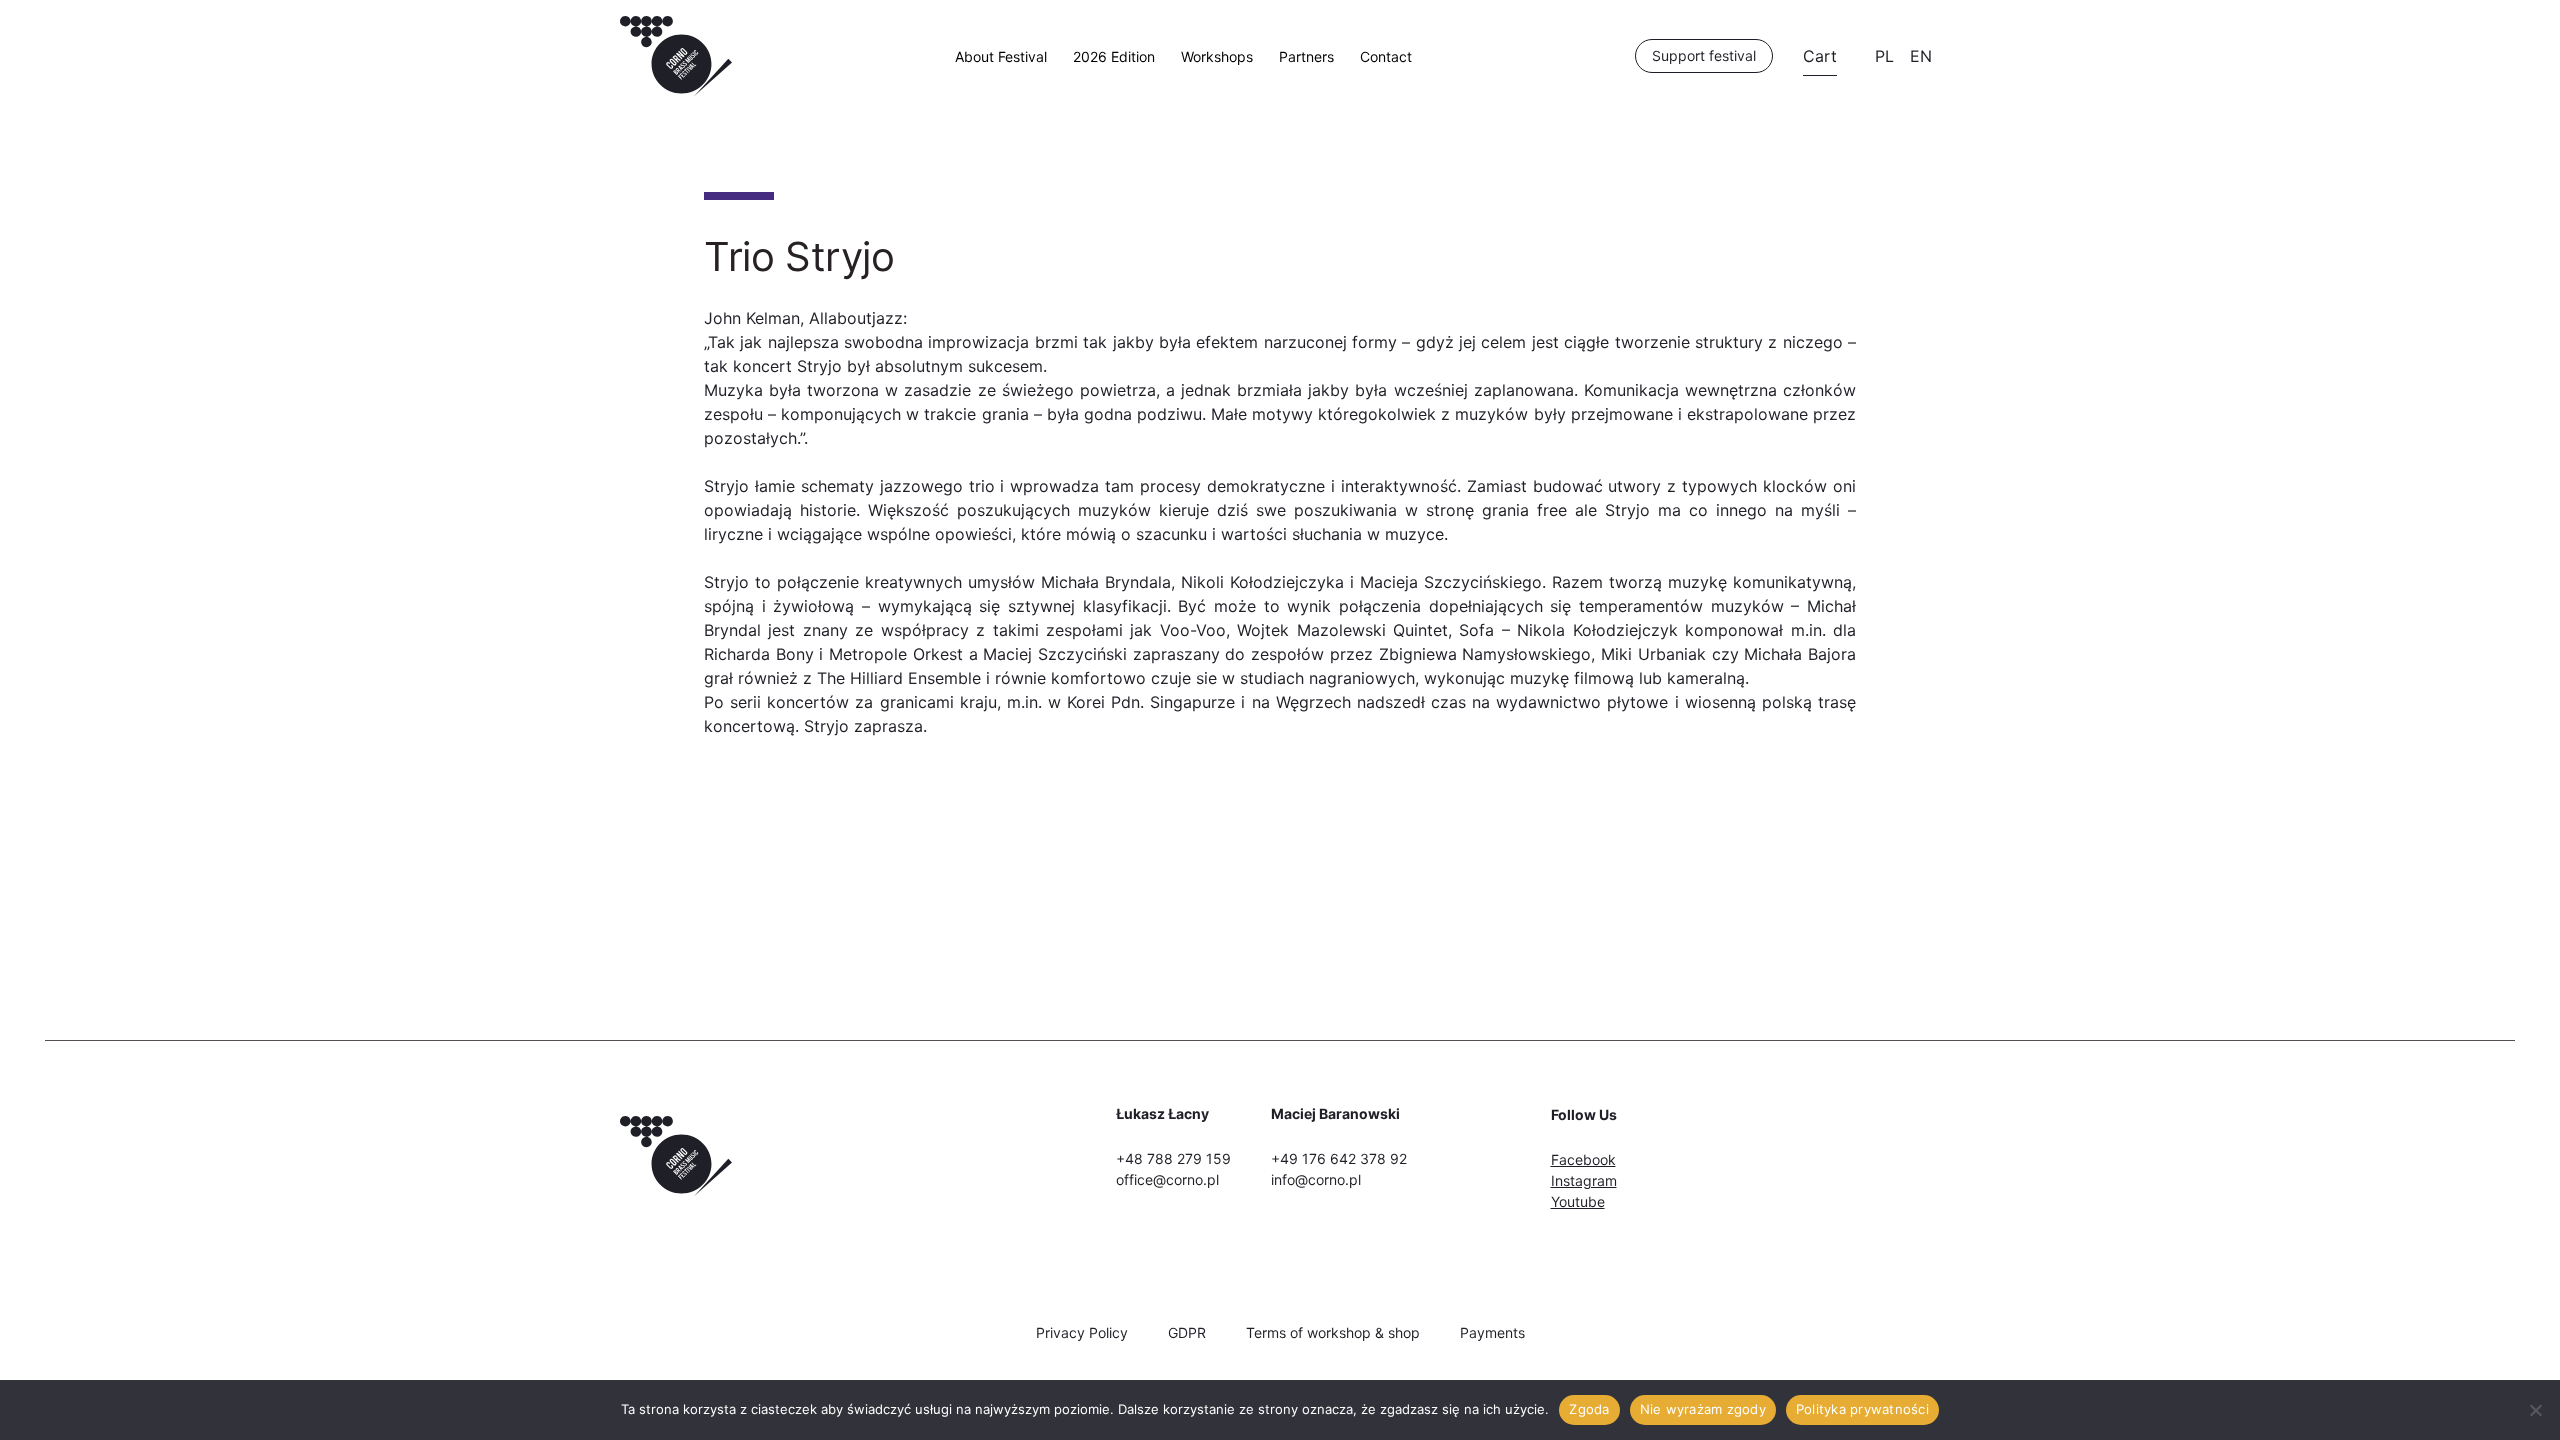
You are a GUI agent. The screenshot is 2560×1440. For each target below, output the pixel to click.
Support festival (1704, 55)
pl (1884, 56)
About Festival (1001, 56)
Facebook (1583, 1159)
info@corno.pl (1316, 1179)
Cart (1820, 56)
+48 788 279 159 (1173, 1158)
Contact (1386, 56)
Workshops (1217, 56)
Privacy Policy (1082, 1332)
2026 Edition (1114, 56)
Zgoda (1589, 1409)
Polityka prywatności (1862, 1409)
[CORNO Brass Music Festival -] (676, 90)
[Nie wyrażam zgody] (2535, 1410)
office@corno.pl (1167, 1179)
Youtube (1578, 1201)
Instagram (1584, 1180)
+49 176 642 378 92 (1339, 1158)
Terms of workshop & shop (1333, 1332)
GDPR (1187, 1332)
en (1921, 56)
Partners (1306, 56)
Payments (1492, 1332)
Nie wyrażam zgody (1703, 1409)
